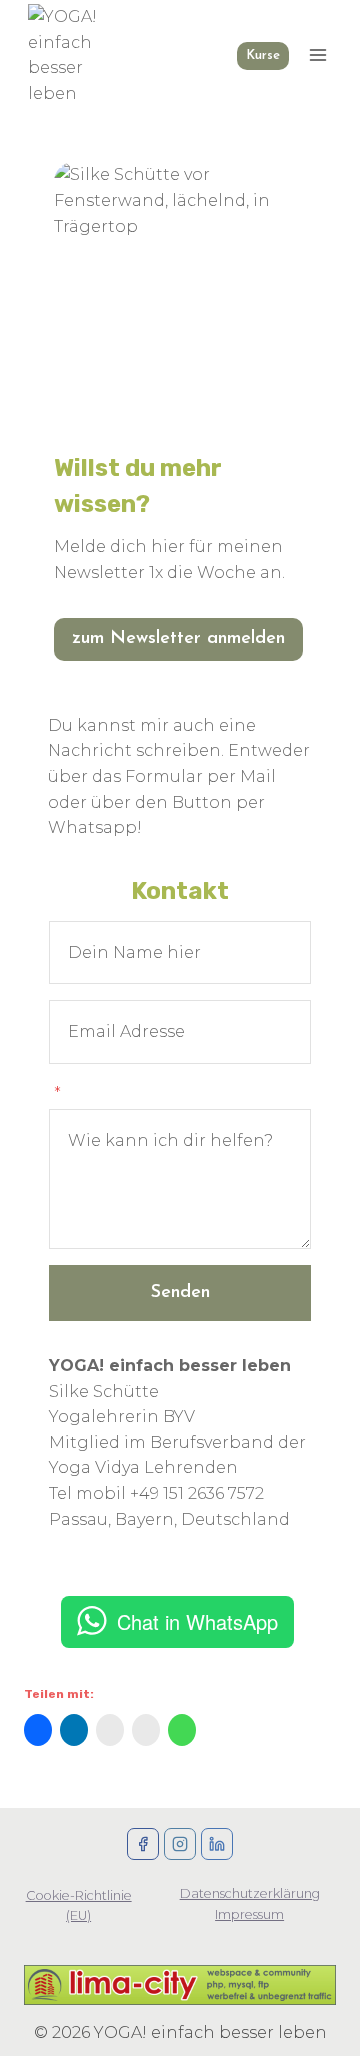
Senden (180, 1293)
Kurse (263, 55)
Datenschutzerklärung (250, 1893)
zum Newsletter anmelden (178, 639)
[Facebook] (143, 1844)
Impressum (249, 1914)
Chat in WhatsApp (197, 1621)
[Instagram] (180, 1844)
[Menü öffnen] (317, 55)
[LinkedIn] (217, 1844)
